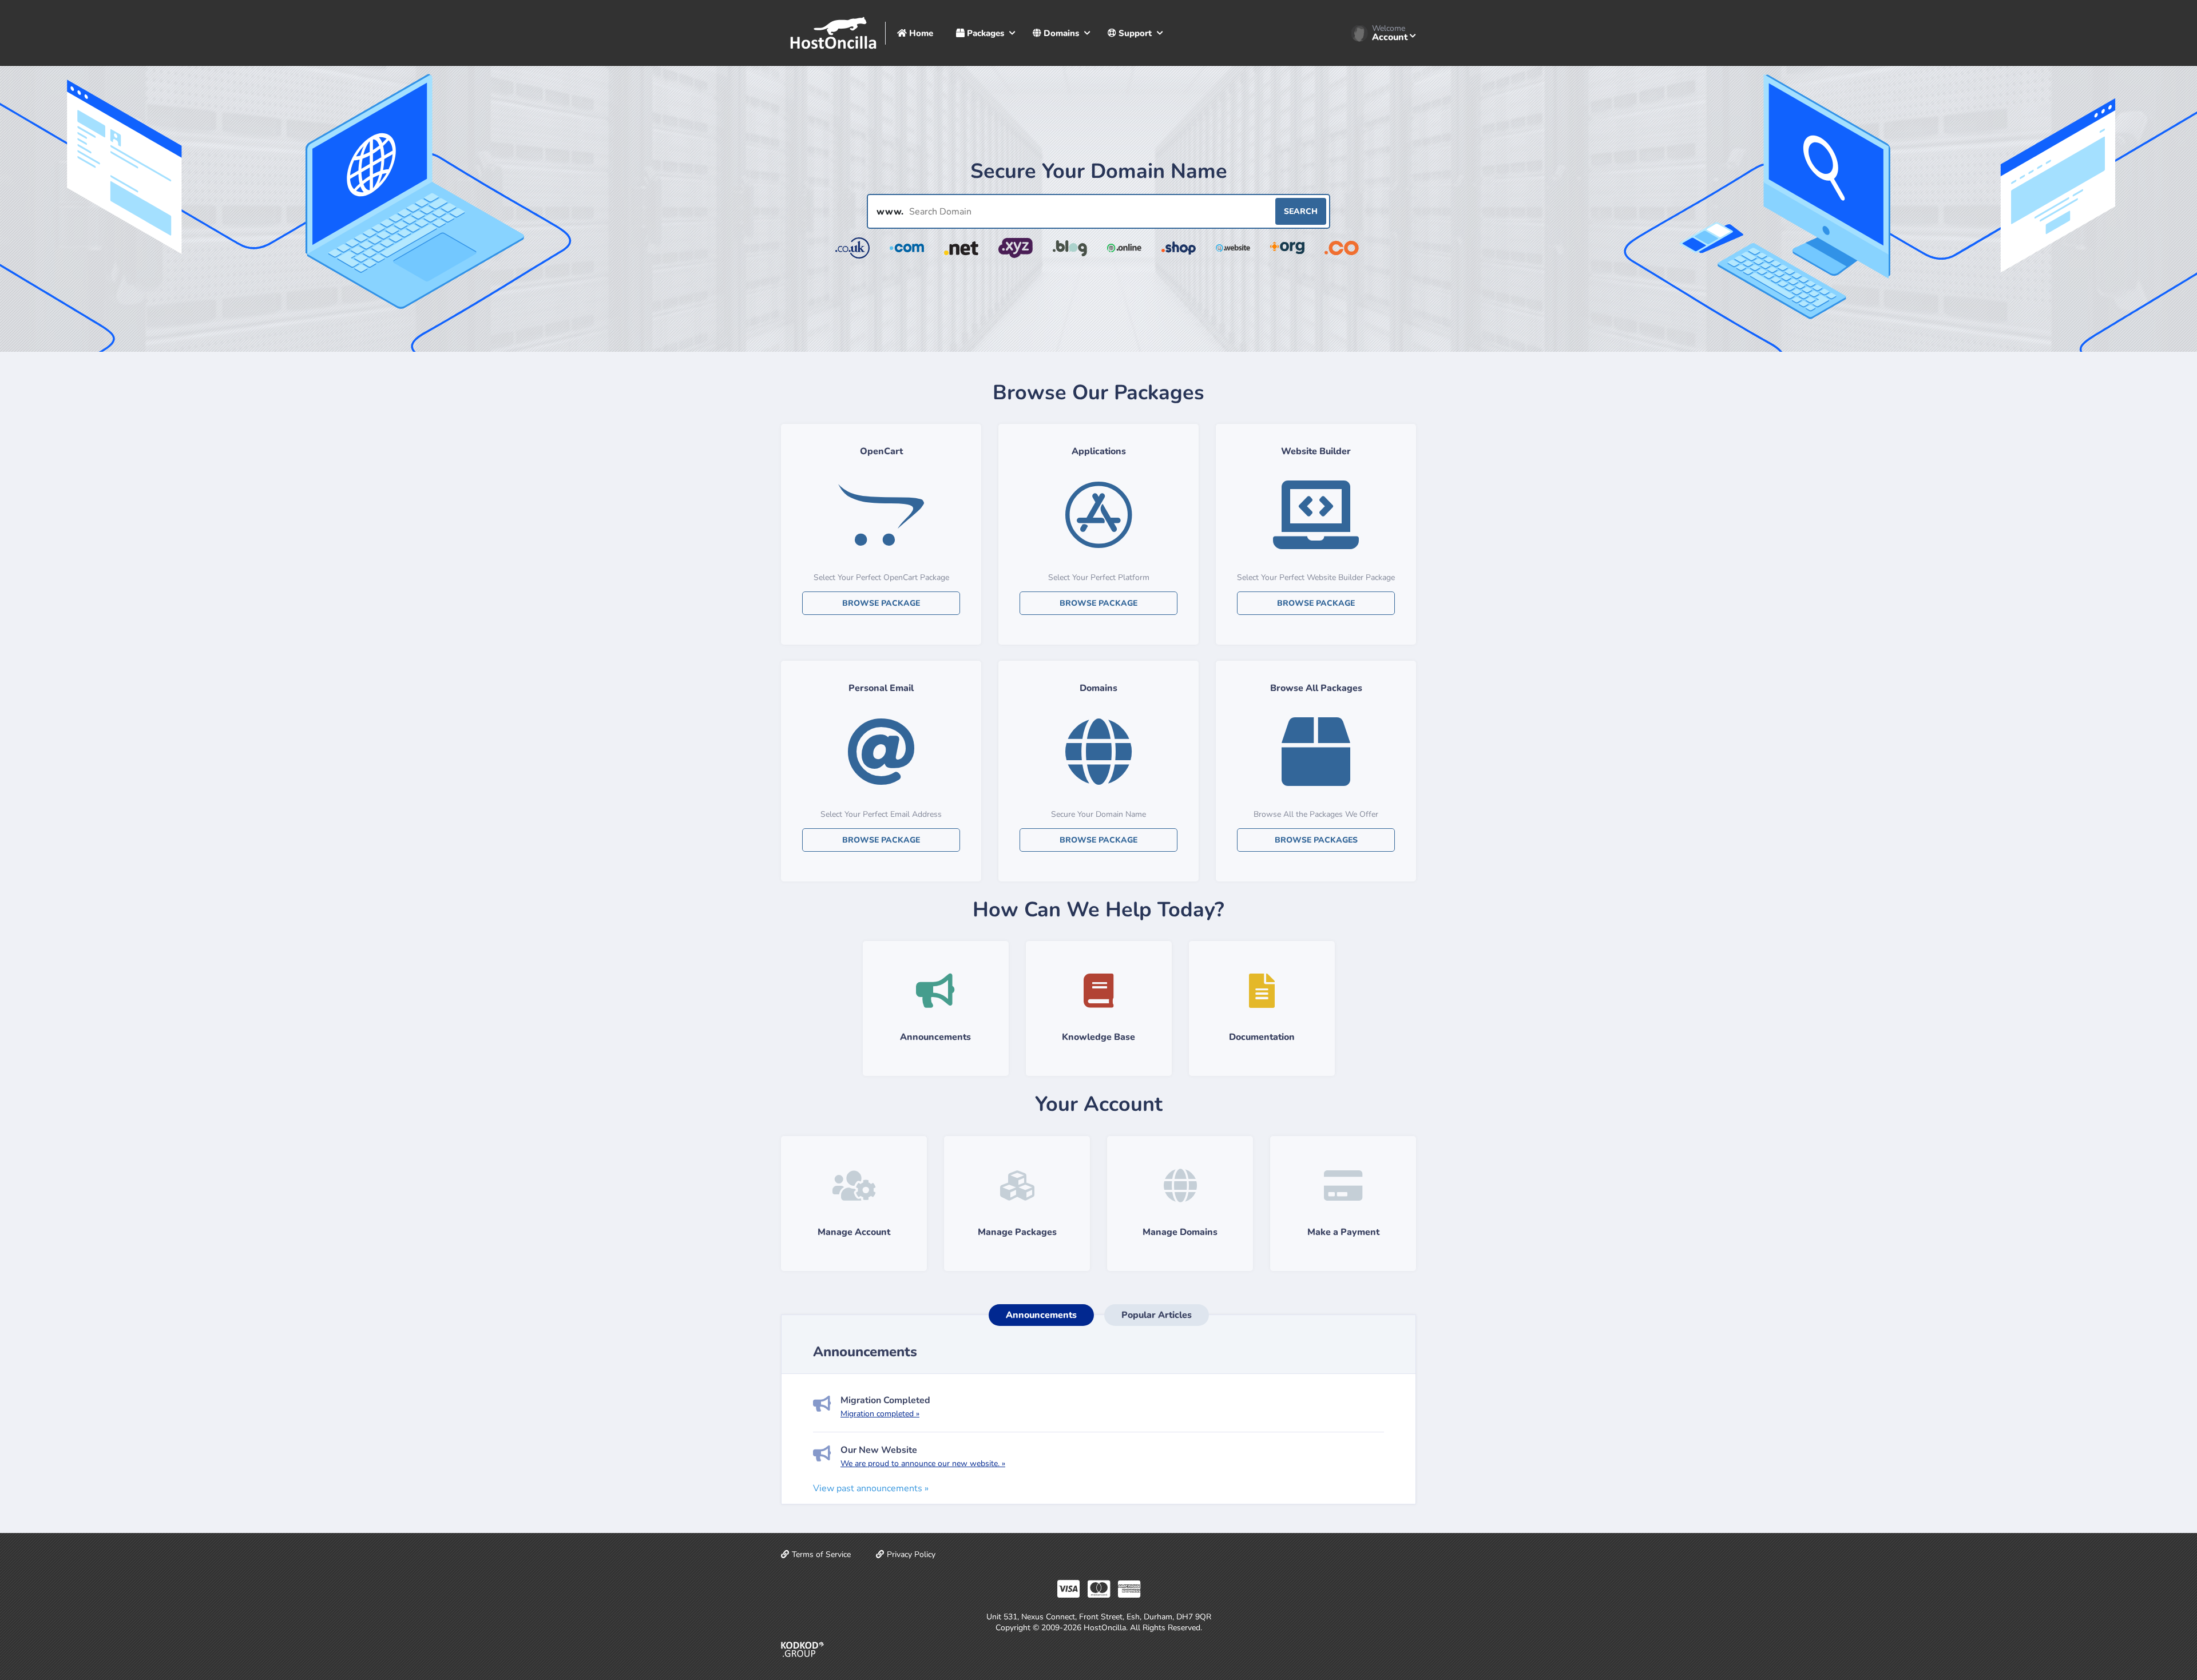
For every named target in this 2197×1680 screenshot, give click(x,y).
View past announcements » (871, 1488)
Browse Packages (1316, 840)
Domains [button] (1060, 33)
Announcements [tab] (1041, 1315)
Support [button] (1134, 33)
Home (920, 33)
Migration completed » (880, 1414)
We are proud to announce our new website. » (923, 1463)
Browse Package (881, 603)
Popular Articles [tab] (1157, 1315)
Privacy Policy (911, 1554)
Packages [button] (984, 33)
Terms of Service (821, 1554)
